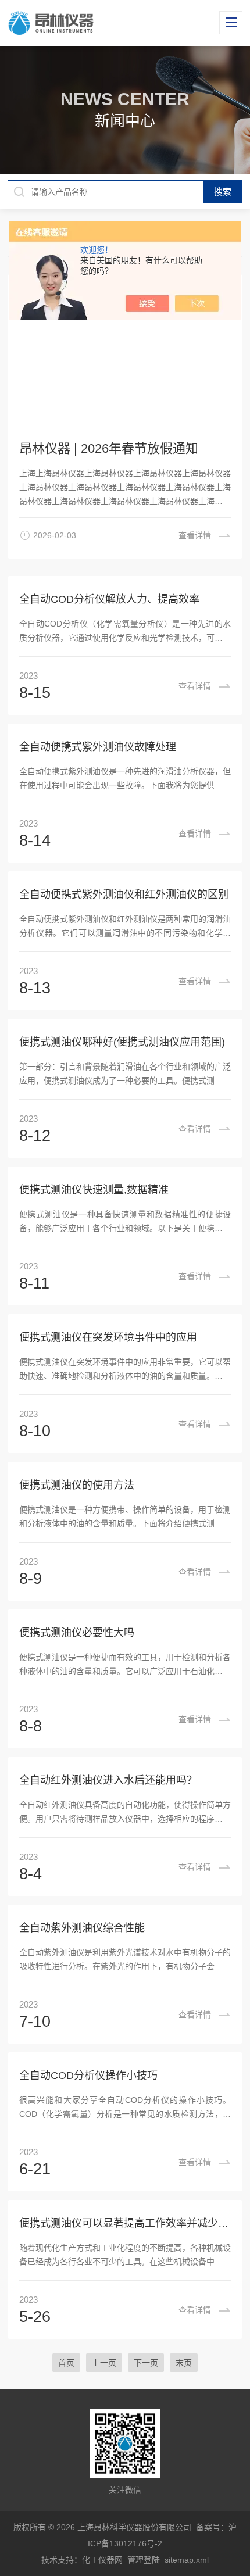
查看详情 (195, 686)
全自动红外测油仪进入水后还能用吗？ (108, 1780)
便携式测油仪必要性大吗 (77, 1633)
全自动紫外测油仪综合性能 (82, 1928)
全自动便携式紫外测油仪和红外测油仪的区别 (124, 895)
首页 (66, 2363)
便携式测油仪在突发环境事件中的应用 (108, 1337)
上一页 (104, 2363)
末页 (184, 2363)
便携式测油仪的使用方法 (77, 1485)
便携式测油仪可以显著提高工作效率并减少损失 (125, 2223)
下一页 (146, 2363)
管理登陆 (144, 2560)
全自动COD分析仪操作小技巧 (88, 2076)
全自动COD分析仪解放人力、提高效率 (109, 599)
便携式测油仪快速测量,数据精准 (94, 1190)
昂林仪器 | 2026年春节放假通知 (109, 448)
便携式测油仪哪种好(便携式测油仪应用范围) (122, 1042)
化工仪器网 (102, 2560)
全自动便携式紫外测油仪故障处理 (98, 747)
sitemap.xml (187, 2560)
